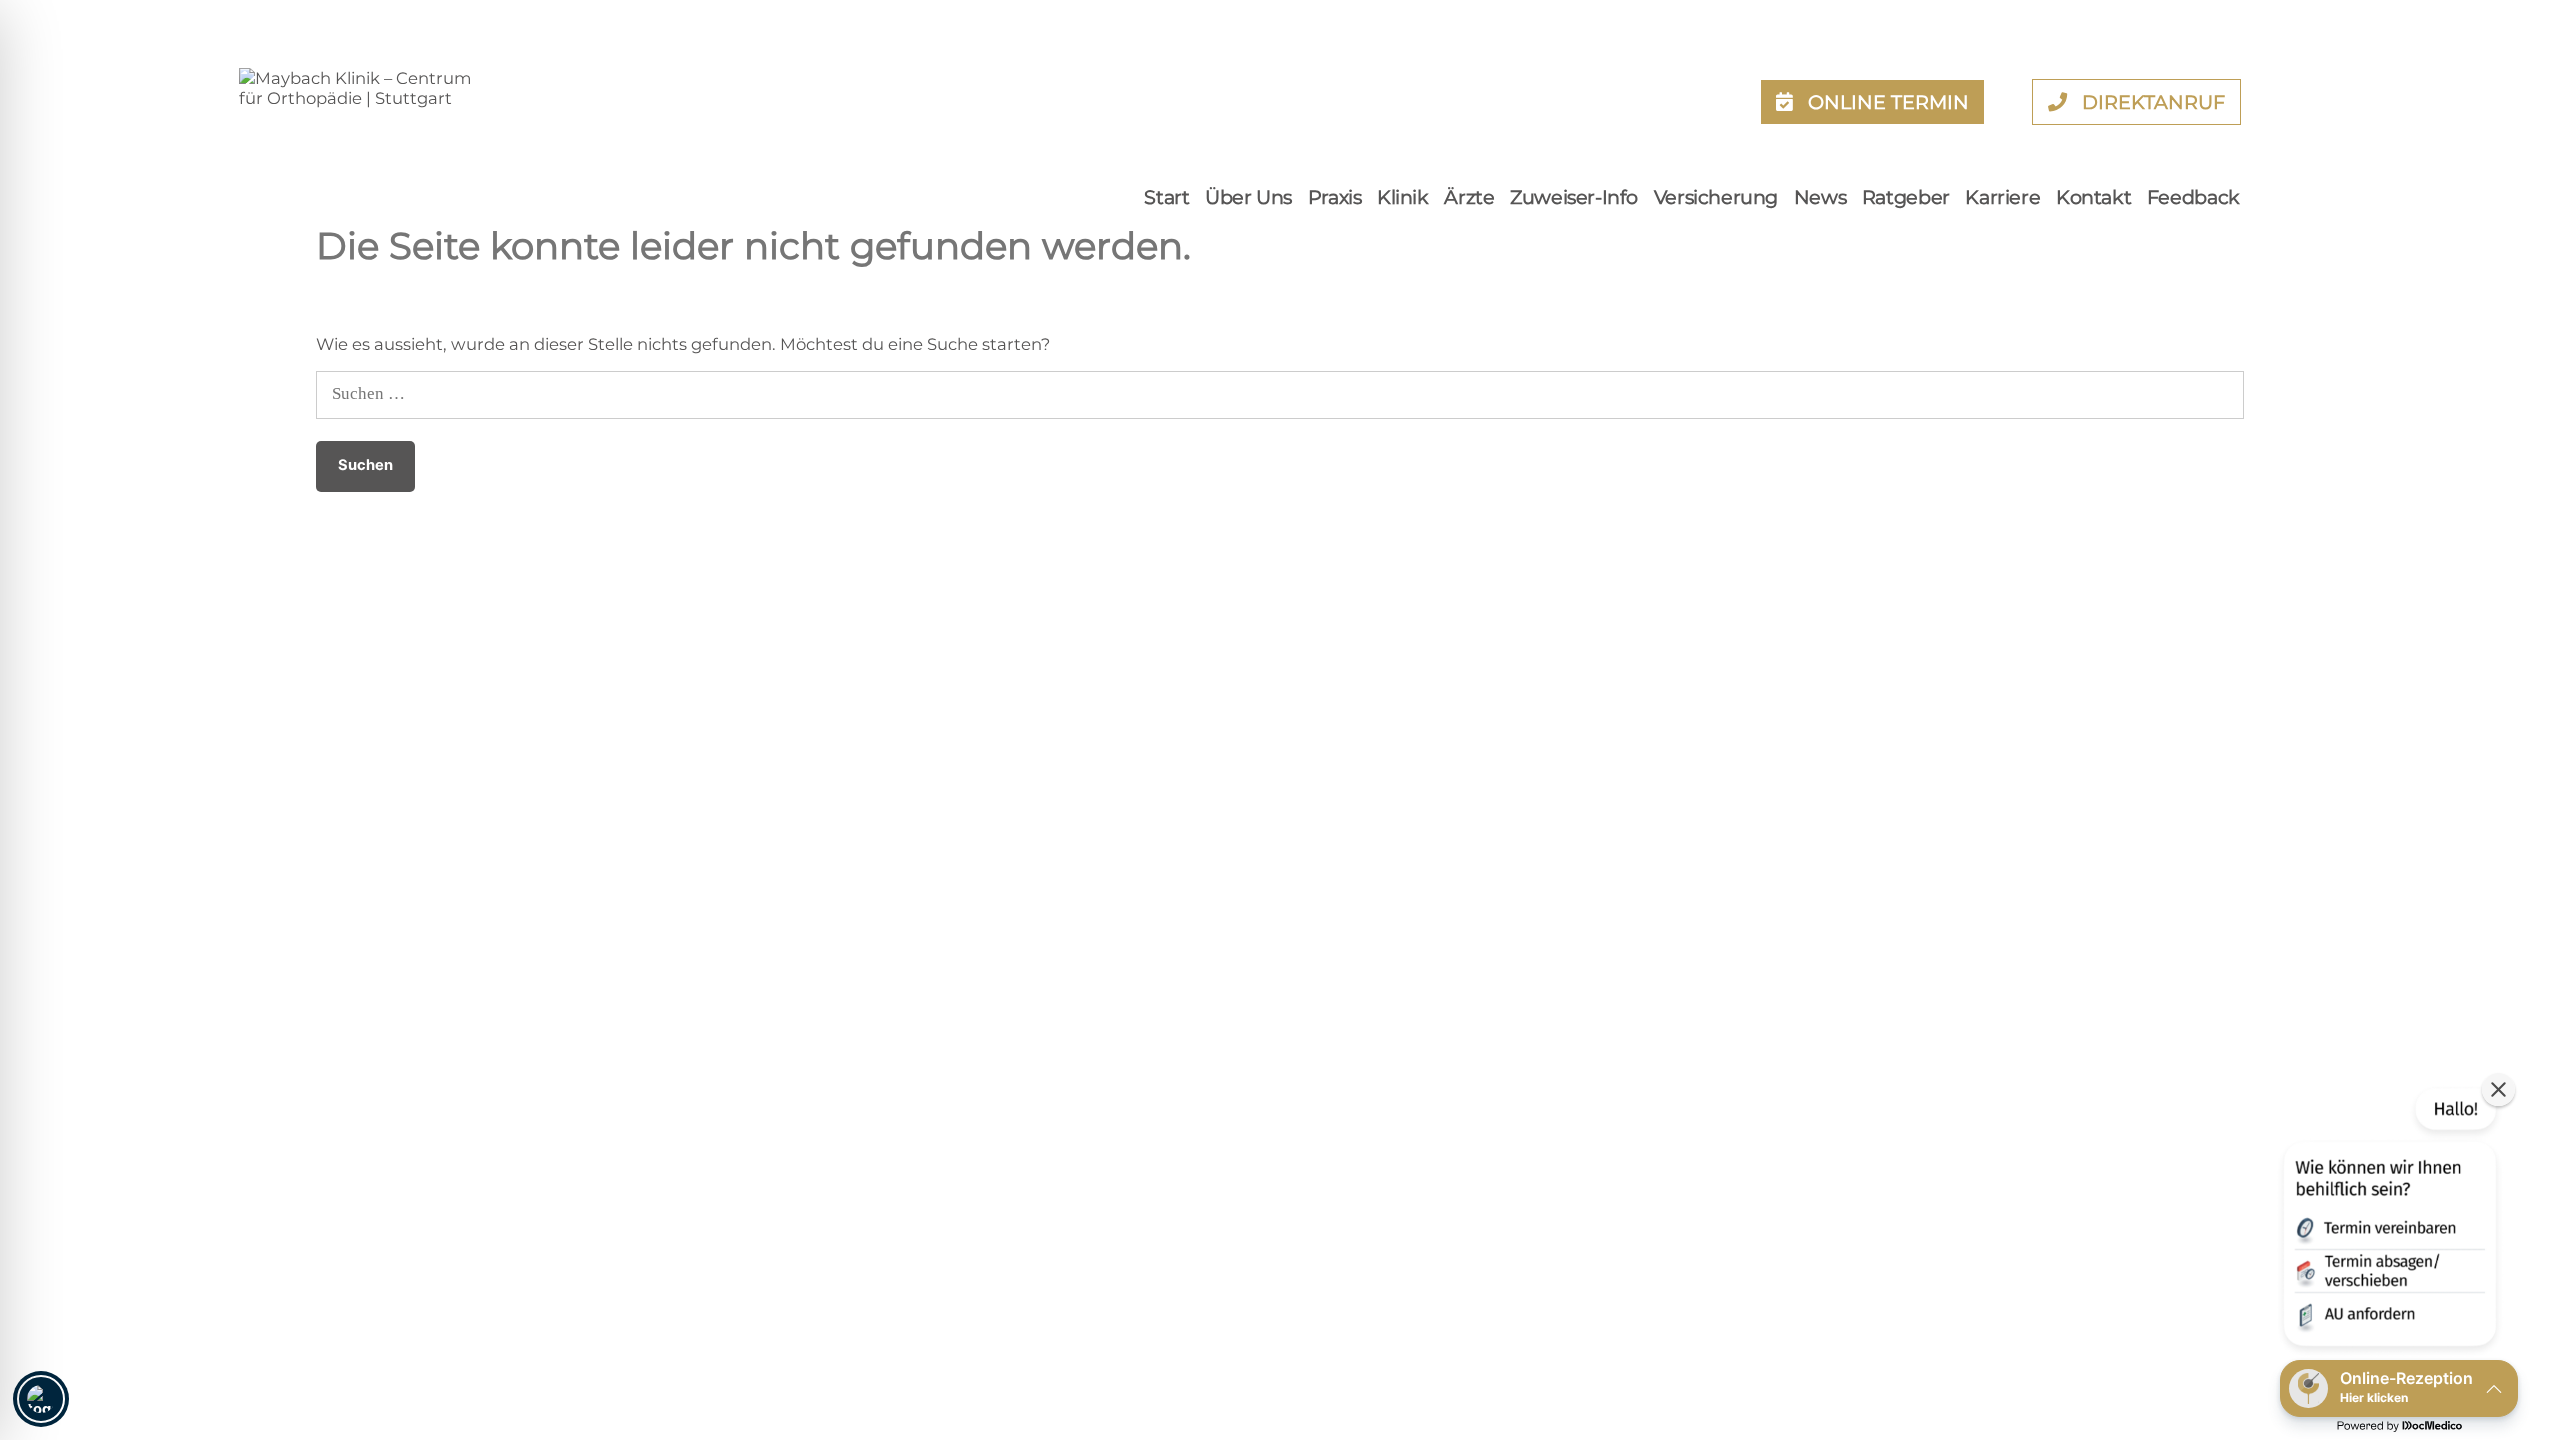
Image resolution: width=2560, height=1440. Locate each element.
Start (1166, 197)
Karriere (2002, 197)
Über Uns (1248, 197)
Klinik (1403, 197)
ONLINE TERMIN (1888, 102)
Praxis (1335, 197)
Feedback (2193, 197)
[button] (2388, 1221)
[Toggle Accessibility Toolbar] (41, 1399)
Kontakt (2093, 197)
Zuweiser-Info (1574, 197)
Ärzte (1469, 197)
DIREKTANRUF (2153, 102)
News (1820, 197)
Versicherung (1716, 197)
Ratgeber (1906, 197)
